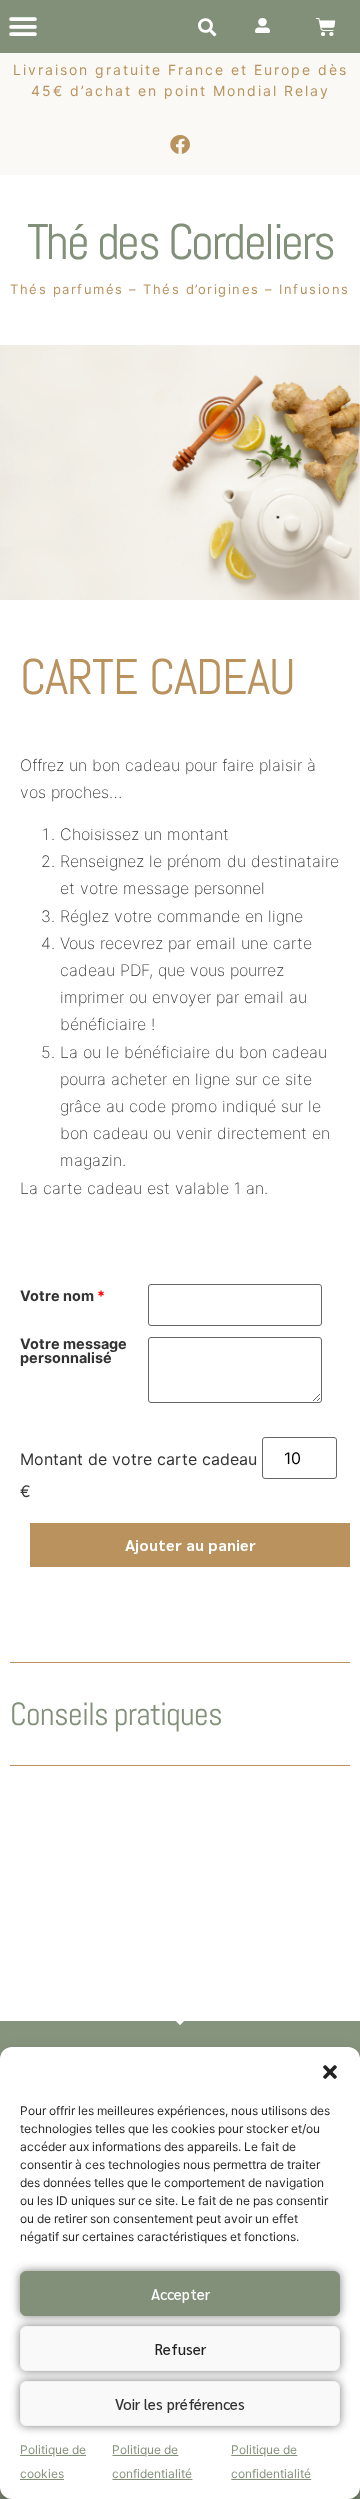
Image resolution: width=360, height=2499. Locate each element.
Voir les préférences (180, 2403)
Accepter (180, 2293)
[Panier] (326, 27)
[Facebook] (180, 145)
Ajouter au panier (190, 1544)
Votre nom (62, 1296)
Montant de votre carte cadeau (138, 1459)
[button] (330, 2072)
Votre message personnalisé (73, 1351)
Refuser (180, 2348)
